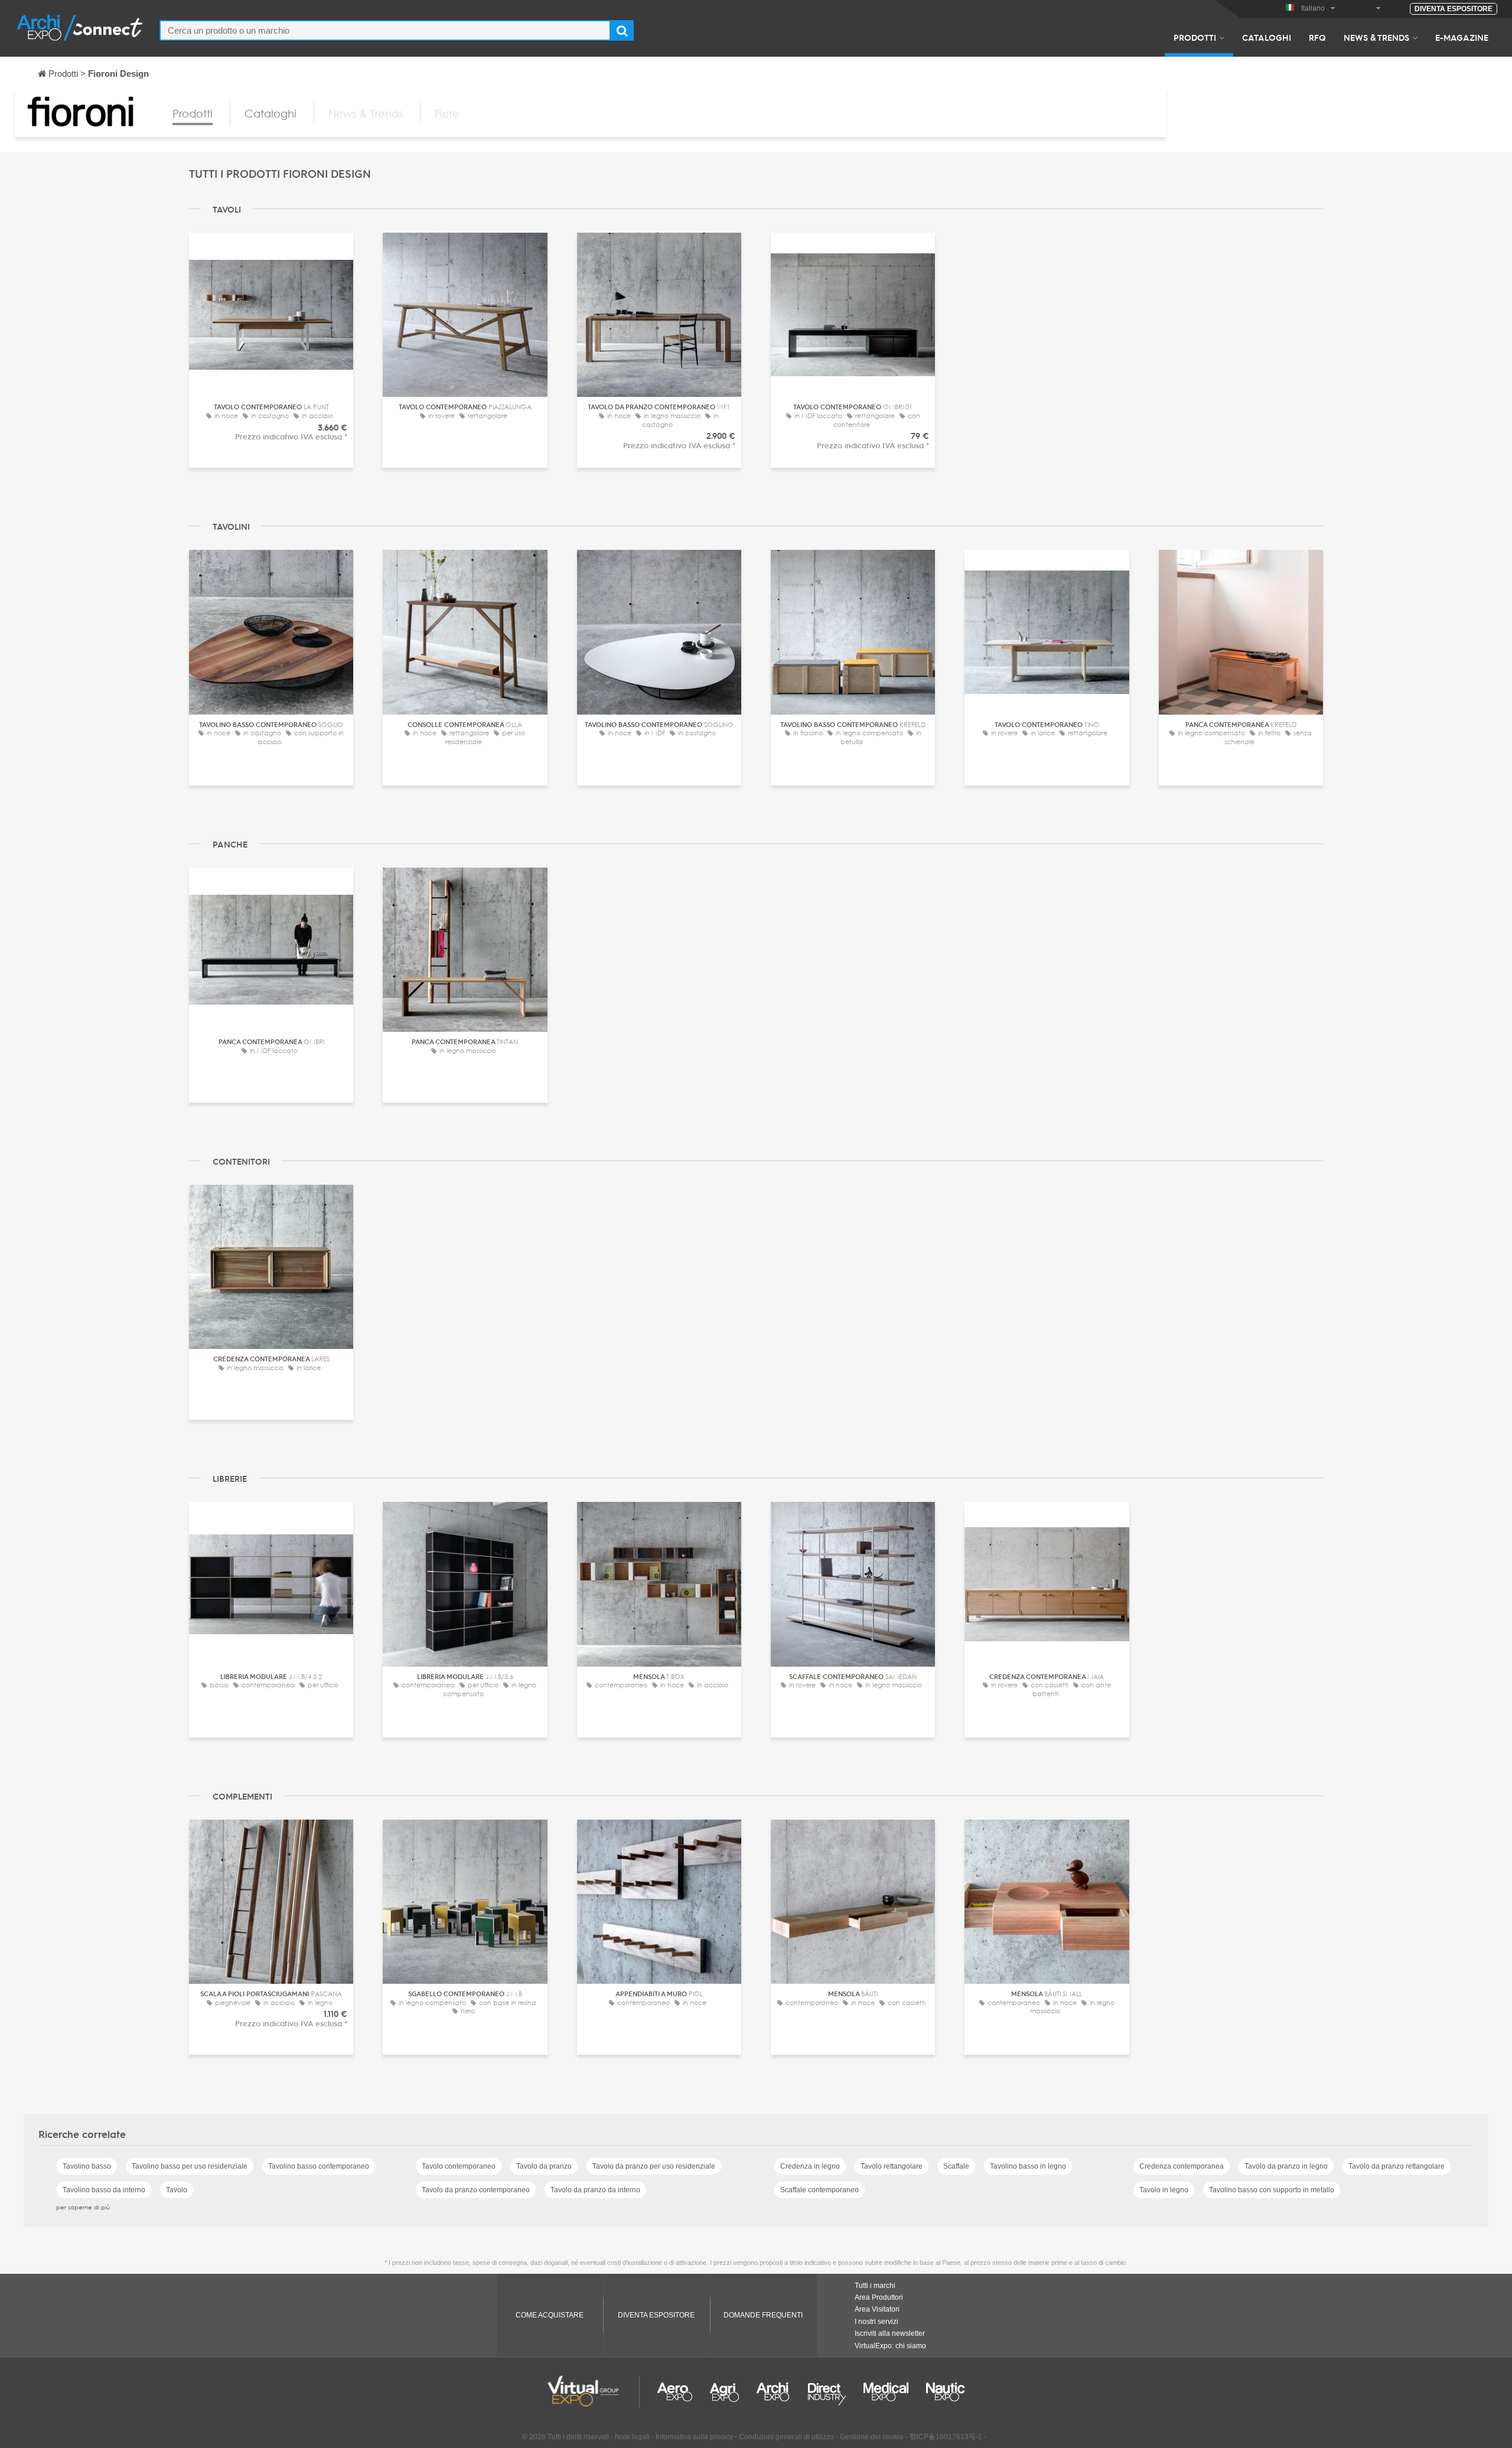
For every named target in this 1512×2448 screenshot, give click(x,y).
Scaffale (956, 2166)
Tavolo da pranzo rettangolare (1397, 2166)
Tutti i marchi (875, 2286)
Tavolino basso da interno (104, 2190)
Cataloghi (1267, 37)
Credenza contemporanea (1182, 2166)
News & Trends (1376, 37)
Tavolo (177, 2190)
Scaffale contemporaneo (819, 2190)
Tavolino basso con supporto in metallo (1272, 2190)
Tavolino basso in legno (1028, 2166)
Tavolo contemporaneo (459, 2166)
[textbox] (385, 30)
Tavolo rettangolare (892, 2166)
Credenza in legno (810, 2166)
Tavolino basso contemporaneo (319, 2166)
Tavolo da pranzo (544, 2166)
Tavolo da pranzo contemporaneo (476, 2190)
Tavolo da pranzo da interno (595, 2190)
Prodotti (1195, 37)
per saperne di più (83, 2207)
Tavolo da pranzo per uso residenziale (654, 2166)
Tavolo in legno (1164, 2190)
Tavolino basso (87, 2166)
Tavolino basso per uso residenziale (190, 2166)
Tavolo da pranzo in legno (1286, 2166)
